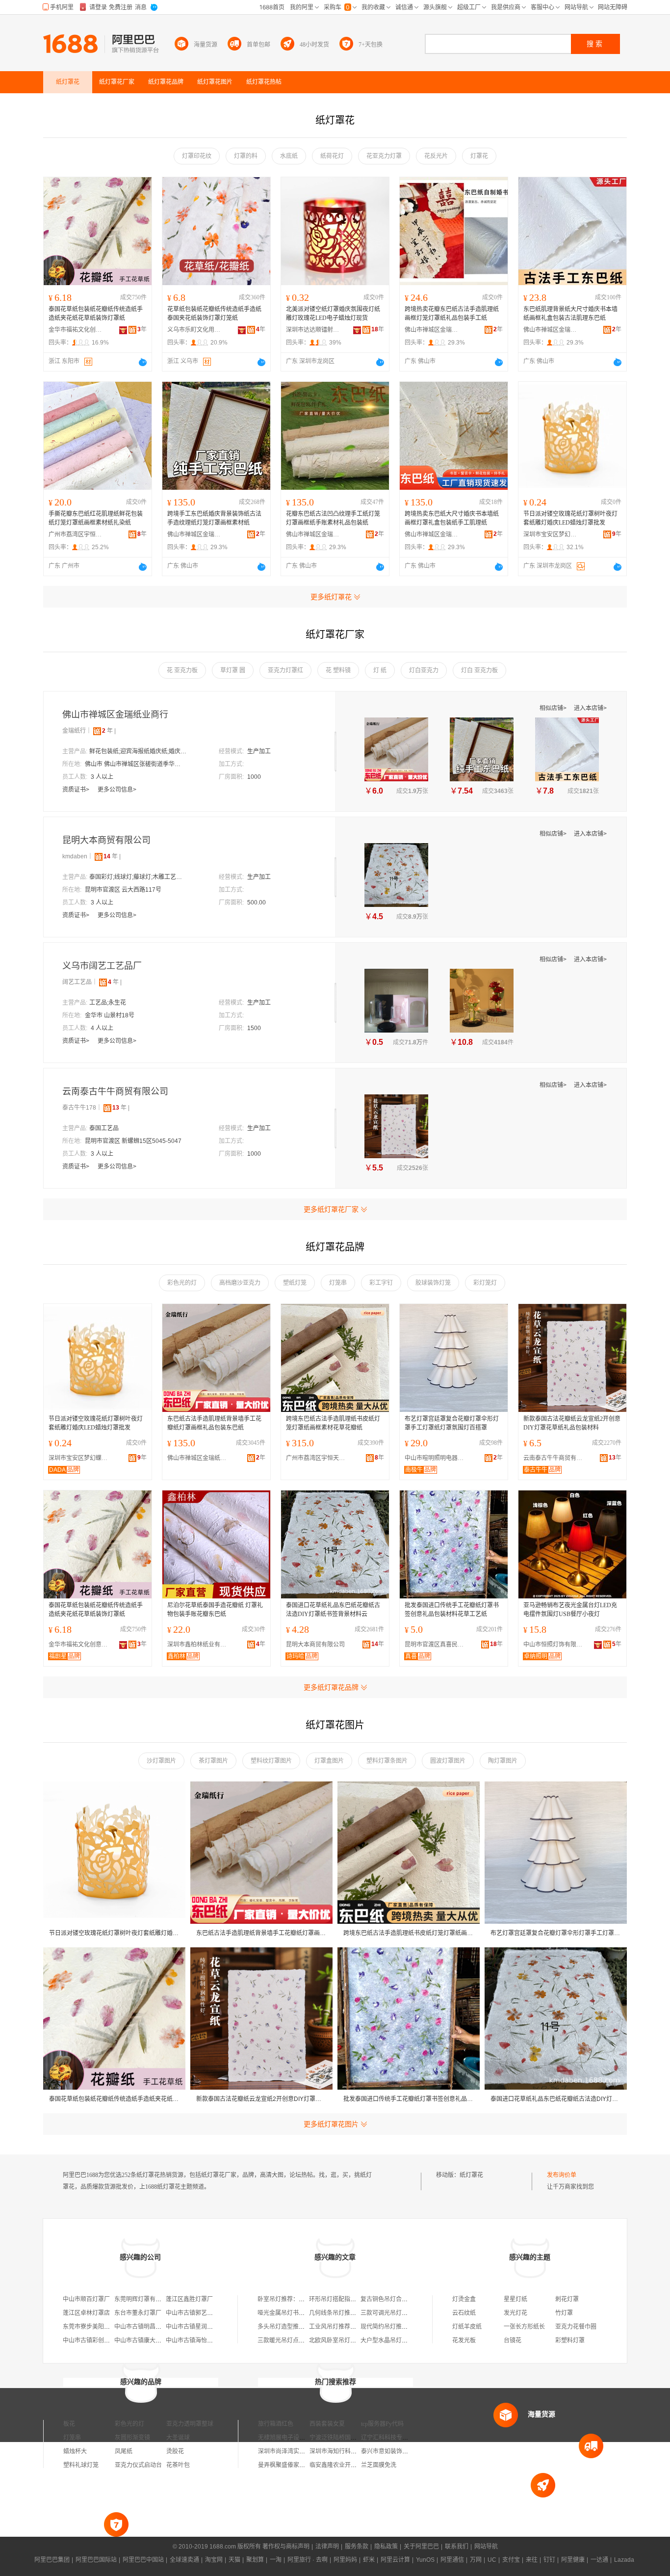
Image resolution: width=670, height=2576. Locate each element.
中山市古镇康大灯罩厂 (144, 2340)
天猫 (234, 2560)
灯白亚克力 (424, 670)
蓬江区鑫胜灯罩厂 (189, 2299)
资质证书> (77, 790)
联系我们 (457, 2547)
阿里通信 (452, 2560)
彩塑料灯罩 (570, 2340)
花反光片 (436, 156)
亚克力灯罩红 (285, 670)
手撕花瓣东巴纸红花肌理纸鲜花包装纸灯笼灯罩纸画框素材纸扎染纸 (96, 518)
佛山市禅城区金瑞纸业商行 (432, 330)
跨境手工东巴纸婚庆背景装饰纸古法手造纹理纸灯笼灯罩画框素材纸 (214, 518)
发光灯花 (515, 2313)
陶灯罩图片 (503, 1761)
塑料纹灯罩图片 (271, 1761)
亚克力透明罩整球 (190, 2424)
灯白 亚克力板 (479, 670)
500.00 (257, 903)
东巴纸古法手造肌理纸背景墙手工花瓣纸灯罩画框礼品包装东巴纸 (214, 1423)
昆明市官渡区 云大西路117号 (123, 890)
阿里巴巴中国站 (143, 2560)
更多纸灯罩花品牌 (331, 1687)
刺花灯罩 (567, 2299)
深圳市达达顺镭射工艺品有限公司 (313, 330)
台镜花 (513, 2340)
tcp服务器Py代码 (382, 2424)
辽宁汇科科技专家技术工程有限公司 (408, 2438)
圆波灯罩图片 (448, 1761)
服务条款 (357, 2547)
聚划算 (255, 2560)
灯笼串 (338, 1283)
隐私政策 (386, 2547)
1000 (254, 777)
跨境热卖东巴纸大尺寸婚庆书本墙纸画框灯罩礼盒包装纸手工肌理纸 (452, 518)
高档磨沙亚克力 (240, 1283)
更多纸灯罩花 (331, 597)
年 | (109, 731)
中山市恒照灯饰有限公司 (555, 1645)
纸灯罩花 (471, 2175)
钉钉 (549, 2560)
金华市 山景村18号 (110, 1015)
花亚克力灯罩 (384, 156)
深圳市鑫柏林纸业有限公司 (199, 1645)
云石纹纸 (464, 2313)
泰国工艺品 (104, 1128)
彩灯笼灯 (485, 1283)
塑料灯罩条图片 (387, 1761)
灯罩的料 (246, 156)
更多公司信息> (117, 790)
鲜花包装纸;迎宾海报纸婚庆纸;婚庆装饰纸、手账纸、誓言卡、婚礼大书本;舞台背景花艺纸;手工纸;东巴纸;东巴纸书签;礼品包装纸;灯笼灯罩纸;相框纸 (138, 751)
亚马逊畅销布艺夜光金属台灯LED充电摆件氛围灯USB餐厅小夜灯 (570, 1610)
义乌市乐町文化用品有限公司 (194, 330)
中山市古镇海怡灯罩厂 (195, 2340)
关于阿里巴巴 (421, 2547)
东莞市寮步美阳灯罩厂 (92, 2327)
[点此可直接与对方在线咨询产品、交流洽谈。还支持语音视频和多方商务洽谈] (143, 362)
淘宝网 (214, 2560)
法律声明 (327, 2547)
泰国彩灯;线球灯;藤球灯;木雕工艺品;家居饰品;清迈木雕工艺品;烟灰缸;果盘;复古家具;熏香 (138, 877)
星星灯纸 (515, 2299)
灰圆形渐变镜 (132, 2438)
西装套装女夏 (327, 2424)
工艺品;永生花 (108, 1003)
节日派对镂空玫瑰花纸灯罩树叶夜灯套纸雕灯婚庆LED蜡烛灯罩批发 (570, 518)
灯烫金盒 (464, 2299)
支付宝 (511, 2560)
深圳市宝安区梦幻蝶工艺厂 (550, 534)
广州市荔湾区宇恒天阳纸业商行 (76, 534)
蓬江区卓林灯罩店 (86, 2313)
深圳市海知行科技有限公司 (345, 2451)
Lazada (624, 2560)
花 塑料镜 (338, 670)
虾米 (369, 2560)
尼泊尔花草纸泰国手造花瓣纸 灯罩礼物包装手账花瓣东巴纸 (215, 1610)
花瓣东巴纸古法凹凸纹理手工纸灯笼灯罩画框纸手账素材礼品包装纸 (333, 518)
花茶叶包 (178, 2465)
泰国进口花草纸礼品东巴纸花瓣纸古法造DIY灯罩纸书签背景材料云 (333, 1610)
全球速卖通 (184, 2560)
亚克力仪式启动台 (138, 2465)
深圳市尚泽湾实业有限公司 (293, 2451)
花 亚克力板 (182, 670)
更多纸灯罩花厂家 (331, 1209)
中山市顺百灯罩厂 (86, 2299)
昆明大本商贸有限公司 (106, 840)
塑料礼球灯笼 (81, 2465)
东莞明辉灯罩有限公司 (144, 2299)
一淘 (276, 2560)
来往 (532, 2560)
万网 (476, 2560)
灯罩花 (479, 156)
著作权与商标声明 (286, 2547)
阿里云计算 (395, 2560)
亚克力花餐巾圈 (576, 2327)
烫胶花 (175, 2451)
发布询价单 (562, 2175)
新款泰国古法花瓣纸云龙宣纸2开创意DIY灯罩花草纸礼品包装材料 (572, 1423)
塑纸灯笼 (295, 1283)
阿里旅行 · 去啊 (308, 2560)
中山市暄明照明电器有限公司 (437, 1458)
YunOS (425, 2560)
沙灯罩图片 (161, 1761)
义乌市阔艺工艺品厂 (102, 966)
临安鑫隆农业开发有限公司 (345, 2465)
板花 (69, 2424)
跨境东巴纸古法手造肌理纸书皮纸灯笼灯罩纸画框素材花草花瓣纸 (333, 1423)
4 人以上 (102, 1028)
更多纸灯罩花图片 (331, 2124)
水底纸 (289, 156)
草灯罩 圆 (233, 670)
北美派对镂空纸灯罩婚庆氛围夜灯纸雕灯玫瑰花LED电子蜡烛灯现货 (333, 314)
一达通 (599, 2560)
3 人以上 (102, 777)
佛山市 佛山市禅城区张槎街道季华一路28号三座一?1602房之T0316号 (134, 764)
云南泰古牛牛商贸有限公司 (115, 1091)
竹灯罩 (564, 2313)
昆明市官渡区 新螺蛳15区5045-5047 (133, 1141)
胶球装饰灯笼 (433, 1283)
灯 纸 (380, 670)
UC (492, 2560)
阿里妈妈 (345, 2560)
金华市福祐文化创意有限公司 (76, 330)
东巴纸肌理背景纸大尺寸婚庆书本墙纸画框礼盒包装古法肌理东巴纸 (570, 314)
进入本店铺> (590, 708)
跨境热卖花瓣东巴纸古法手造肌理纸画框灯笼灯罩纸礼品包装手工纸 (452, 314)
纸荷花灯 (332, 156)
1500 (254, 1028)
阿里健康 (573, 2560)
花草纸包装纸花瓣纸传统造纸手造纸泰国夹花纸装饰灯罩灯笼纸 (214, 314)
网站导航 (486, 2547)
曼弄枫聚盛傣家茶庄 (284, 2465)
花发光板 (464, 2340)
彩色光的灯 (182, 1283)
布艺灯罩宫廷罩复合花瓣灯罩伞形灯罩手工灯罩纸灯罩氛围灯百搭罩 (452, 1423)
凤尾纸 (124, 2451)
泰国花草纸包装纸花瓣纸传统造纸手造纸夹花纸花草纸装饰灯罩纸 (96, 314)
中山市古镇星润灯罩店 (195, 2327)
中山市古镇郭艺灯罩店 (195, 2313)
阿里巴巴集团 (52, 2560)
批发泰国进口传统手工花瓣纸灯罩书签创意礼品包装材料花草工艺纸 (452, 1610)
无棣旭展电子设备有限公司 (293, 2438)
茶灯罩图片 (213, 1761)
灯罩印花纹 (197, 156)
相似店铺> (554, 708)
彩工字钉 (381, 1283)
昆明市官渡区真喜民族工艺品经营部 (437, 1645)
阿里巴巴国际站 (96, 2560)
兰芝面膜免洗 (379, 2465)
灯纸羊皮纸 (467, 2327)
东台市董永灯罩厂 (138, 2313)
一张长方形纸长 (524, 2327)
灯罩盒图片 (329, 1761)
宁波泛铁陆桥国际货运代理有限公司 (357, 2438)
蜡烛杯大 (75, 2451)
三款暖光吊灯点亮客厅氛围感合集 (302, 2340)
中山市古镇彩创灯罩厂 (92, 2340)
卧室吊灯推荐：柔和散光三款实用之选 (308, 2299)
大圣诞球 (178, 2438)
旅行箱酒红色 (276, 2424)
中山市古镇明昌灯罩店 (144, 2327)
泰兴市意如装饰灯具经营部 (396, 2451)
